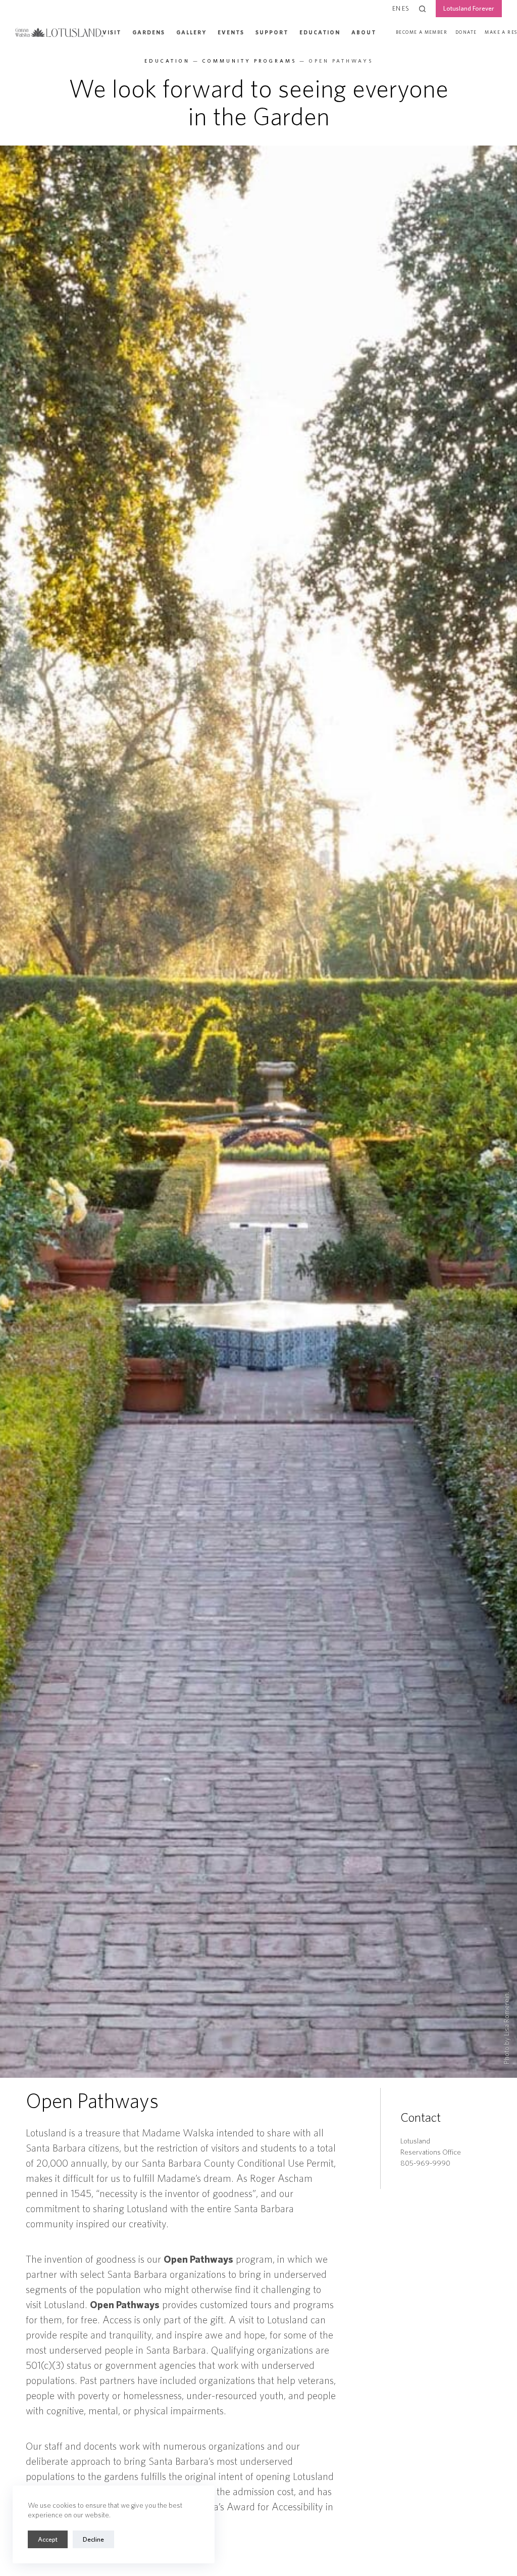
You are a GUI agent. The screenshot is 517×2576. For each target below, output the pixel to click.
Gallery (191, 32)
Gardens (149, 32)
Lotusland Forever (469, 8)
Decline (93, 2539)
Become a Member (422, 32)
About (364, 32)
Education (320, 32)
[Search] (422, 9)
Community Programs (249, 61)
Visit (112, 32)
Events (231, 32)
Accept (48, 2539)
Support (272, 32)
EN (396, 8)
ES (405, 8)
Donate (466, 32)
